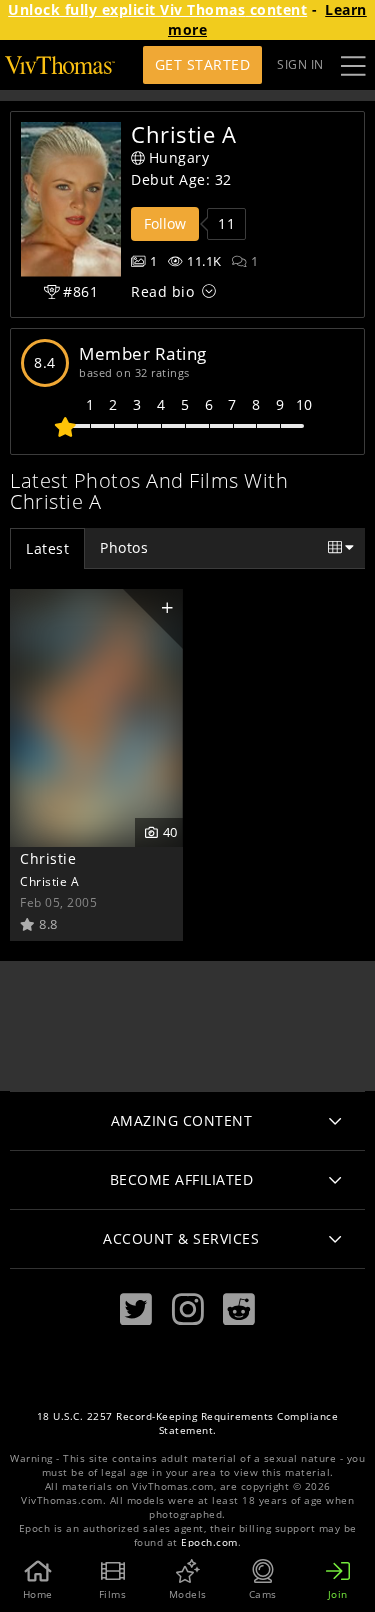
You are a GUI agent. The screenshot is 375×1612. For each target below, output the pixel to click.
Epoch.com (209, 1542)
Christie (48, 858)
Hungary (179, 157)
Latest (47, 548)
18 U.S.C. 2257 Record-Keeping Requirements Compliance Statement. (188, 1423)
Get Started (203, 64)
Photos (124, 547)
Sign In (300, 64)
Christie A (49, 881)
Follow (165, 223)
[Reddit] (239, 1309)
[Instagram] (188, 1309)
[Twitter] (136, 1309)
